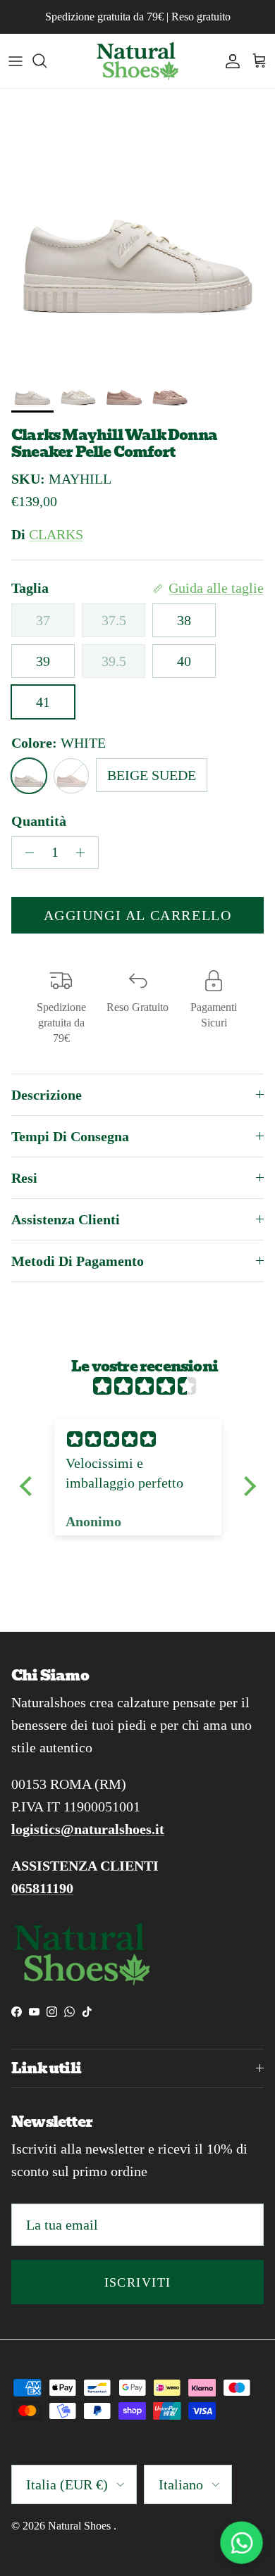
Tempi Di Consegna (70, 1136)
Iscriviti (138, 2282)
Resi (24, 1178)
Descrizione (47, 1095)
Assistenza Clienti (66, 1219)
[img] (145, 1386)
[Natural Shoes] (137, 61)
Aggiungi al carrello (138, 915)
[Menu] (16, 61)
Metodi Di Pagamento (78, 1261)
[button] (29, 1486)
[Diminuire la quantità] (26, 853)
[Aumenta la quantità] (84, 853)
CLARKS (56, 534)
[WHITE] (29, 776)
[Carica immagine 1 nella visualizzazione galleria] (137, 226)
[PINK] (71, 776)
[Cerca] (47, 61)
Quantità (39, 821)
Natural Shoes (81, 2526)
